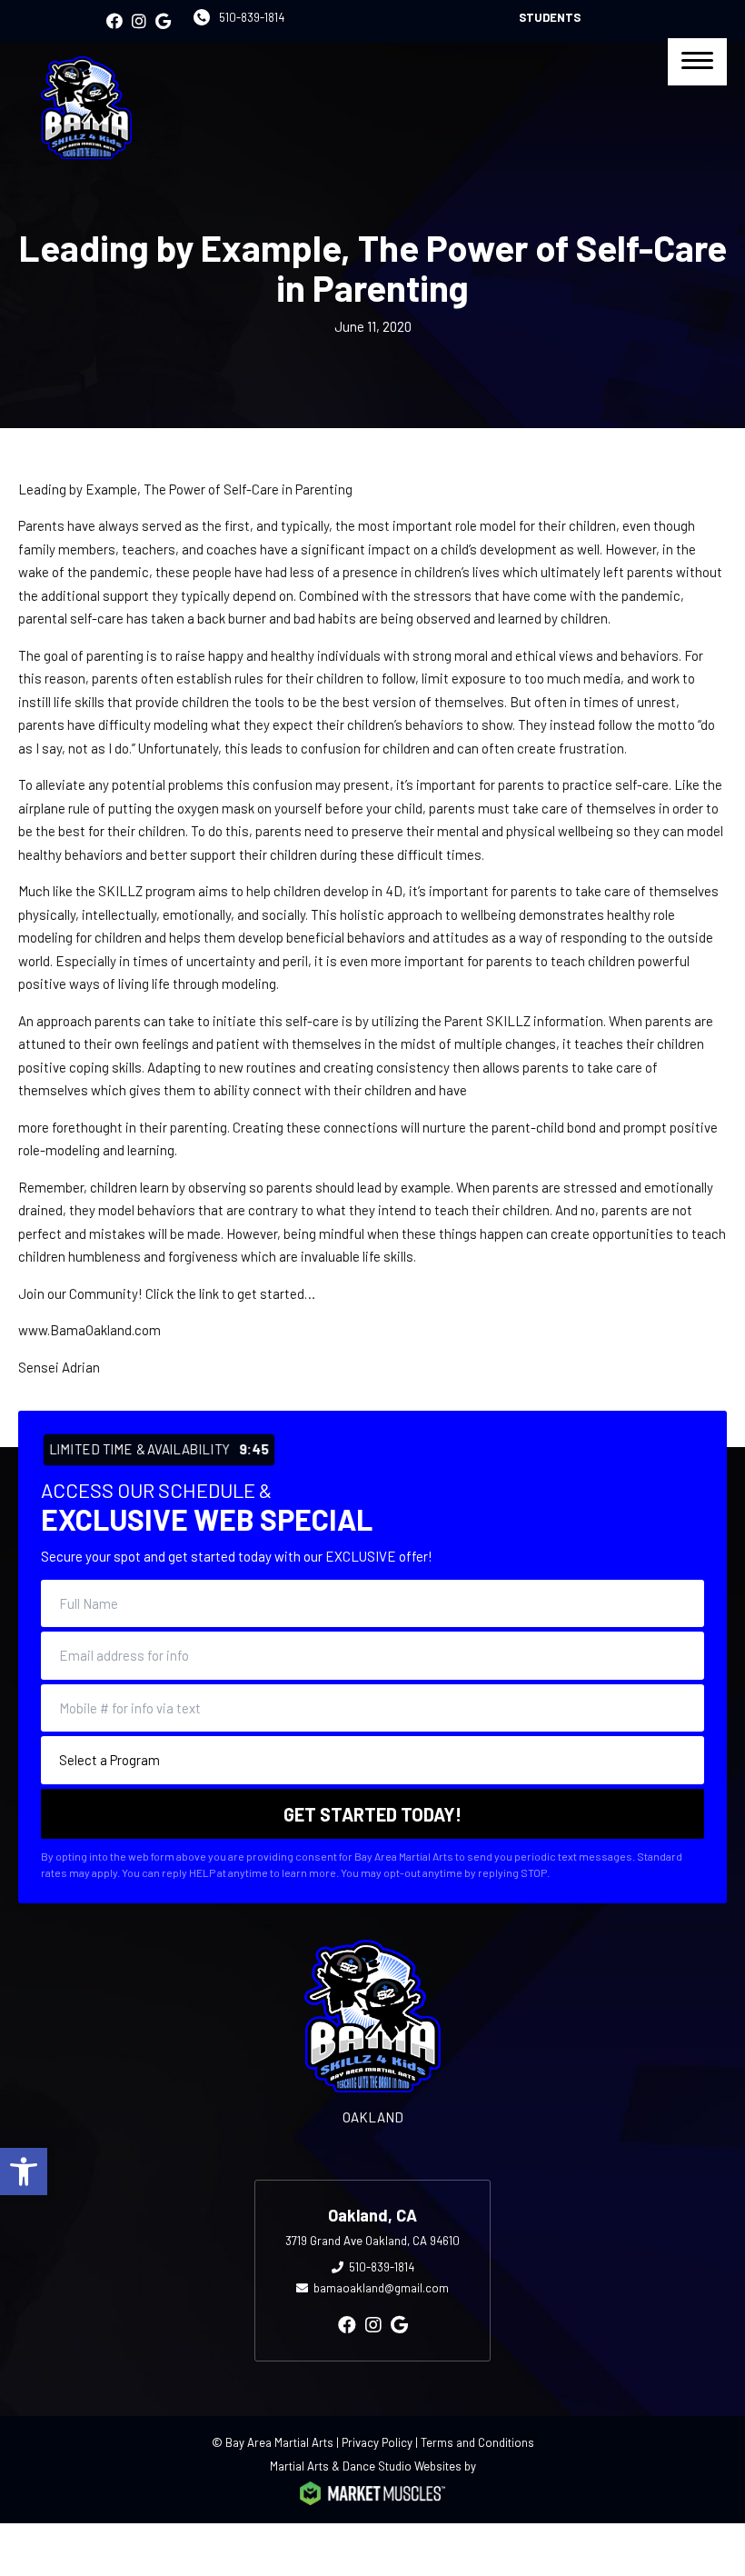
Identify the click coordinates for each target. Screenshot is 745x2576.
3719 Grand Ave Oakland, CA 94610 (372, 2241)
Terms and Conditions (477, 2442)
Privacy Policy (377, 2442)
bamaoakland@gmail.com (381, 2288)
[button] (24, 2172)
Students (550, 17)
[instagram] (139, 21)
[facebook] (114, 21)
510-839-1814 (252, 17)
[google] (163, 21)
